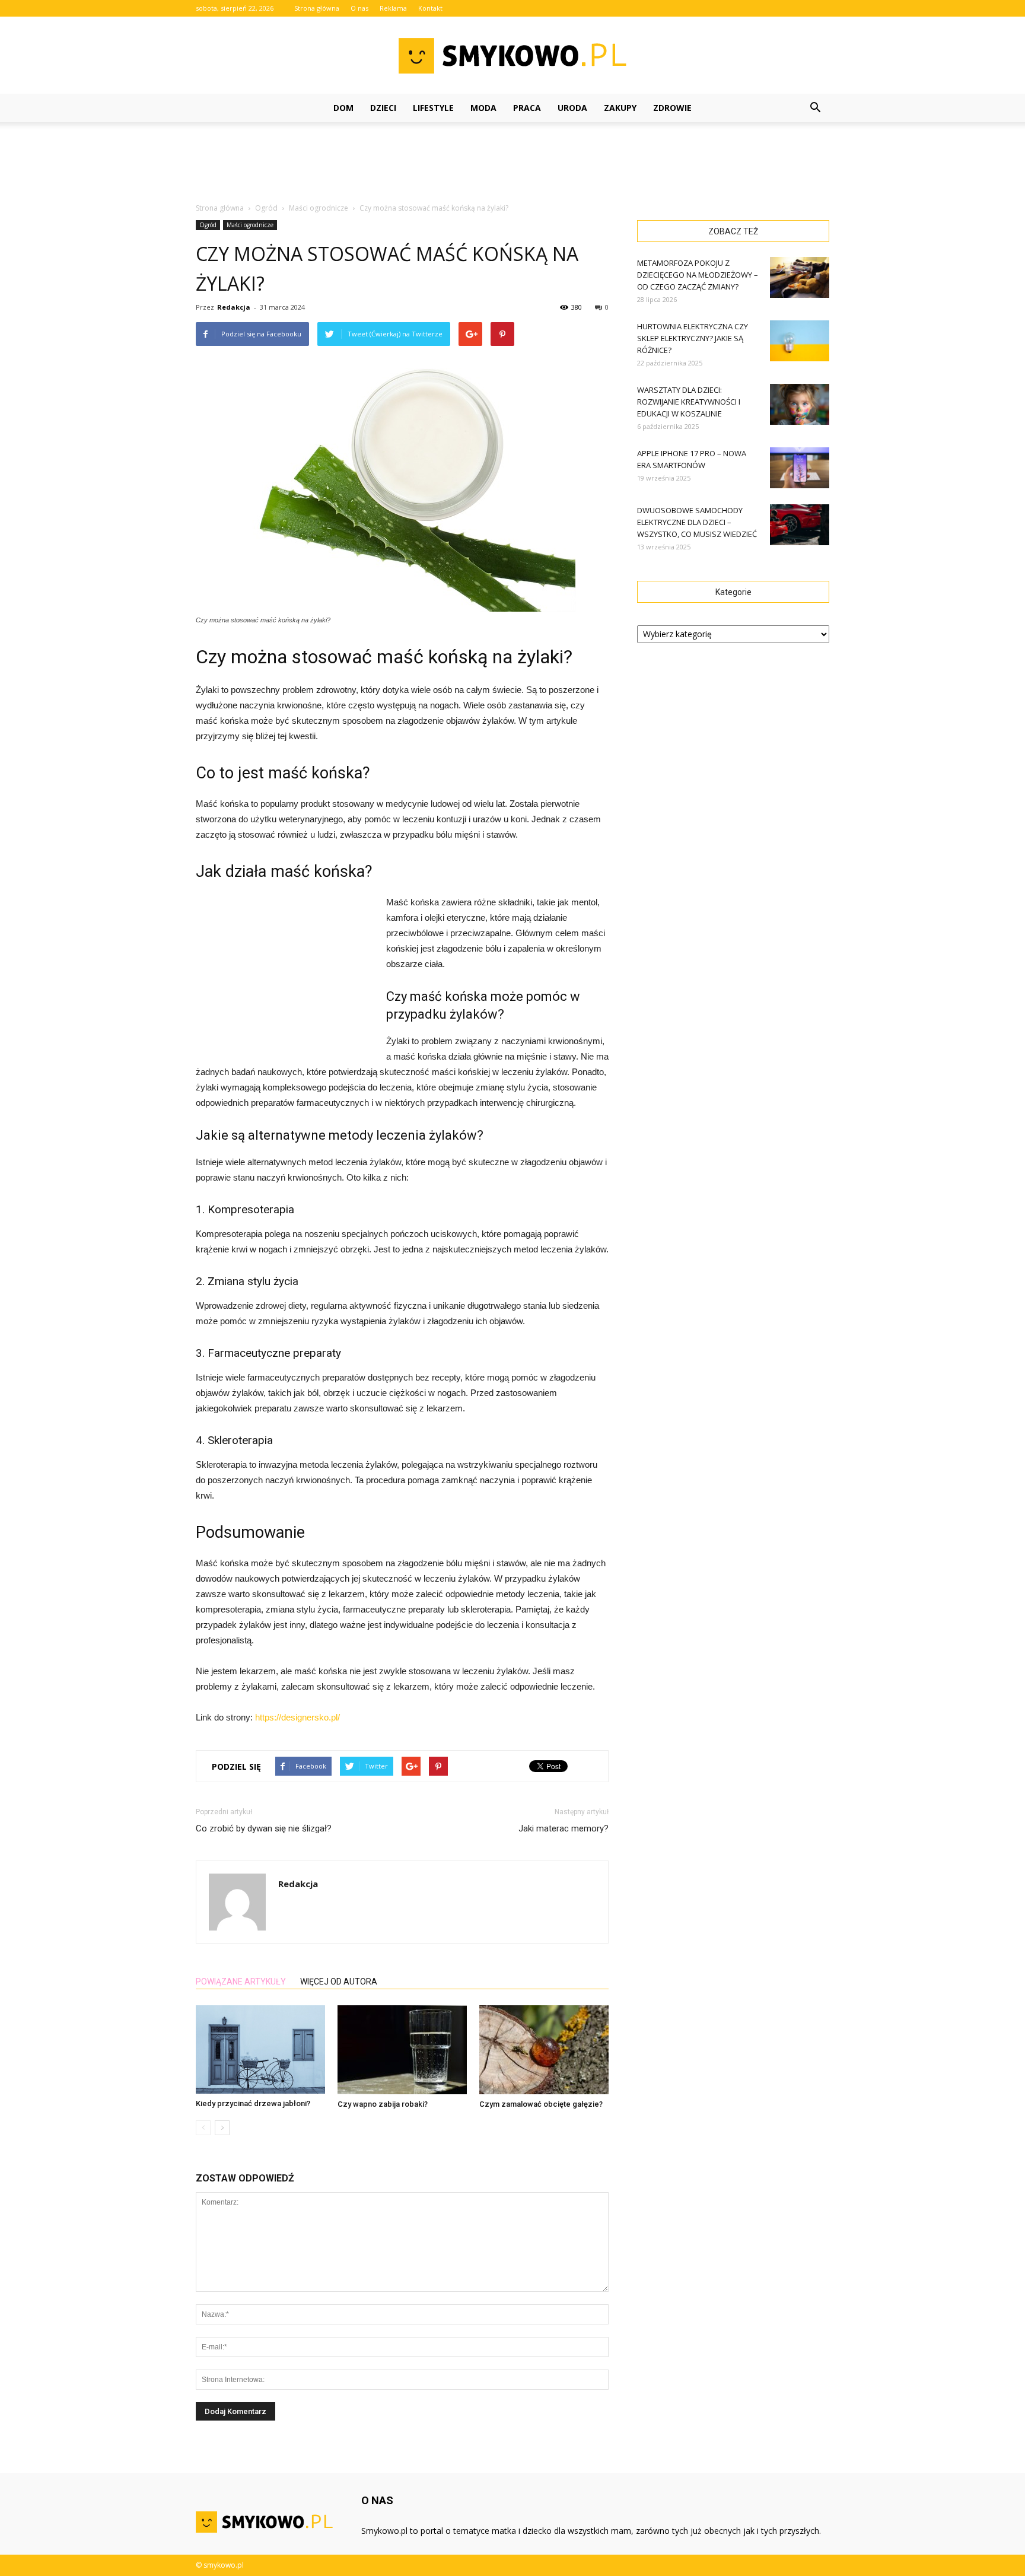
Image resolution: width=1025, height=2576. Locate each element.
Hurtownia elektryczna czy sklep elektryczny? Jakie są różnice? (693, 338)
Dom (343, 108)
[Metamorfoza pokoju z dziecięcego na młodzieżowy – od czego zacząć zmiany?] (800, 277)
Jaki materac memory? (564, 1828)
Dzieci (383, 108)
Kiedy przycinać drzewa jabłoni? (253, 2103)
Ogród (208, 225)
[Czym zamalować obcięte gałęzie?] (544, 2050)
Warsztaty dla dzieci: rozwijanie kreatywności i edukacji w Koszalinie (689, 402)
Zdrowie (672, 108)
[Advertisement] (512, 163)
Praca (527, 108)
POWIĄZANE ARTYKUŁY (241, 1982)
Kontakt (430, 8)
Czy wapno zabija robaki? (383, 2104)
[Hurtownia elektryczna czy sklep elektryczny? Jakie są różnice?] (800, 341)
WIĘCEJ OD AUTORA (339, 1982)
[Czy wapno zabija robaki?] (402, 2050)
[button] (815, 108)
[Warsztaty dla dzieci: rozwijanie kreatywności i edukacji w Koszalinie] (800, 404)
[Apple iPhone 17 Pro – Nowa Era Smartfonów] (800, 468)
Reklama (393, 8)
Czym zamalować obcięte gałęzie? (541, 2104)
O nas (359, 8)
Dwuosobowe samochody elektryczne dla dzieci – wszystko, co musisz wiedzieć (697, 522)
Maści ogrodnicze (250, 225)
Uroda (572, 108)
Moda (483, 108)
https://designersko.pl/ (297, 1717)
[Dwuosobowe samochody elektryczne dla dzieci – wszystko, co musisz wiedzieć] (800, 525)
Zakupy (620, 108)
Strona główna (317, 8)
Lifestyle (433, 108)
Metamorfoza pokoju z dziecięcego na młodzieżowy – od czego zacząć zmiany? (698, 275)
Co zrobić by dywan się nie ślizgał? (264, 1828)
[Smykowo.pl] (512, 56)
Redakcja (234, 307)
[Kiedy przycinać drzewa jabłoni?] (260, 2049)
